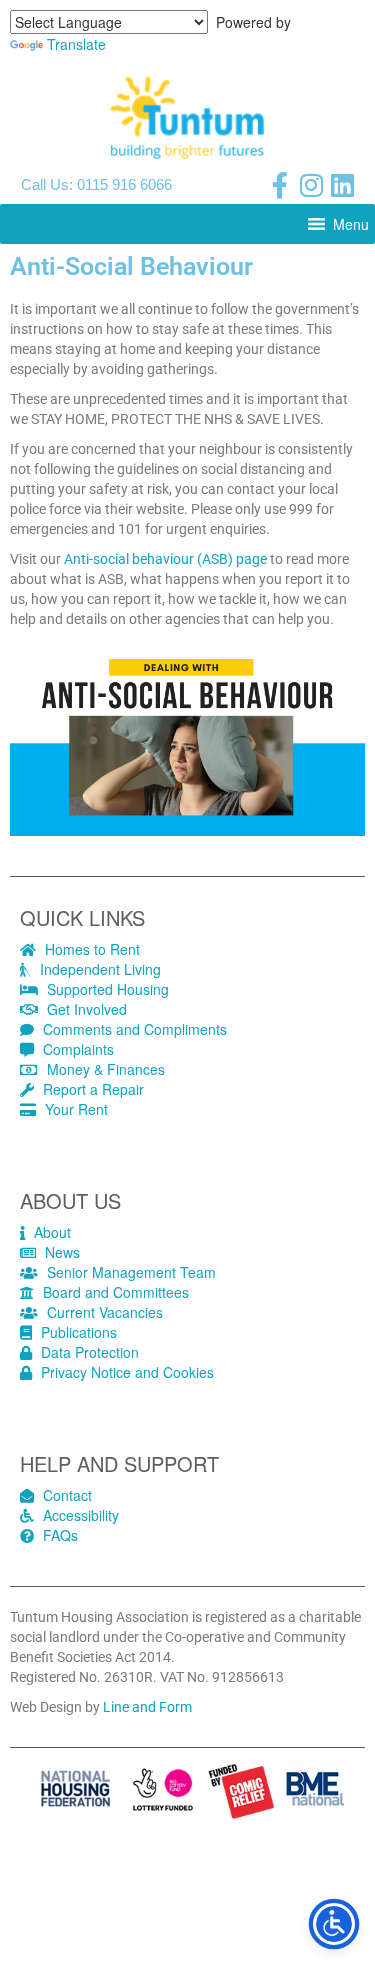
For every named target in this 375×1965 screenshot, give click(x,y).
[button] (351, 224)
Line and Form (147, 1707)
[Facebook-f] (280, 185)
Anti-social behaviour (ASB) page (164, 559)
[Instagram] (311, 185)
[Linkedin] (342, 185)
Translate (76, 44)
